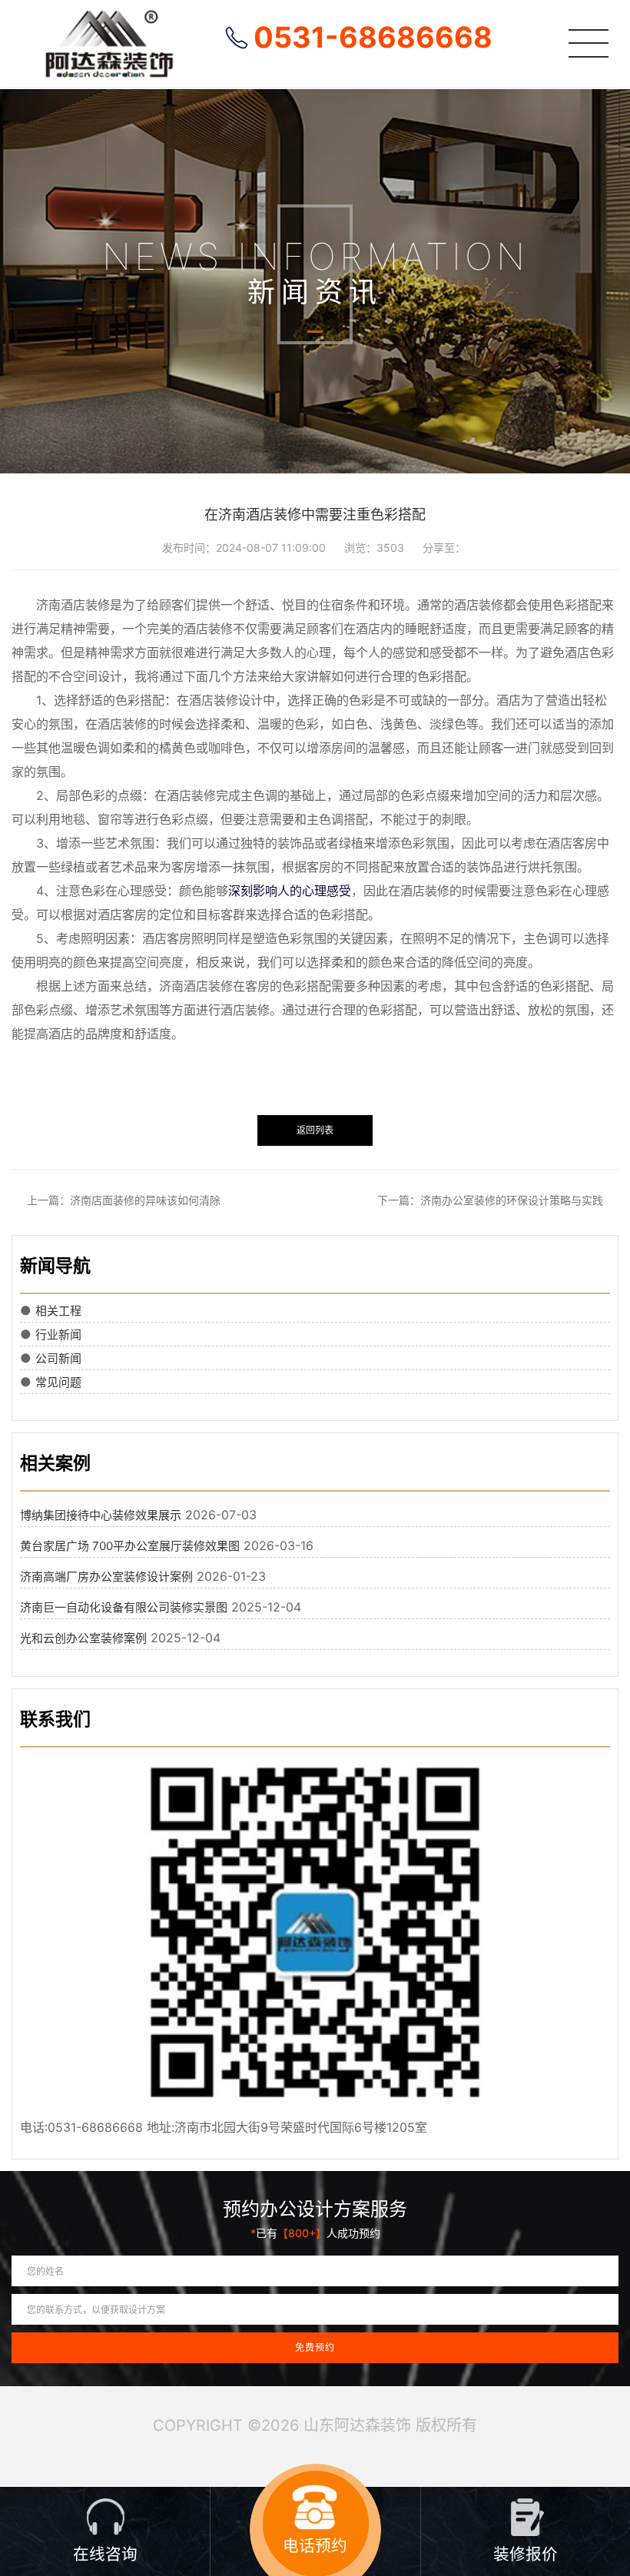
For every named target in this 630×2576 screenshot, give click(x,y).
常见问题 (58, 1382)
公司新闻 (58, 1358)
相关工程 (58, 1311)
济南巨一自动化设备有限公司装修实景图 (124, 1607)
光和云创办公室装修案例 (83, 1638)
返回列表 (315, 1130)
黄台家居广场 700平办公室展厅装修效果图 (130, 1546)
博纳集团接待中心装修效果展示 (101, 1515)
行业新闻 (58, 1334)
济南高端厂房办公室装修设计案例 (106, 1577)
